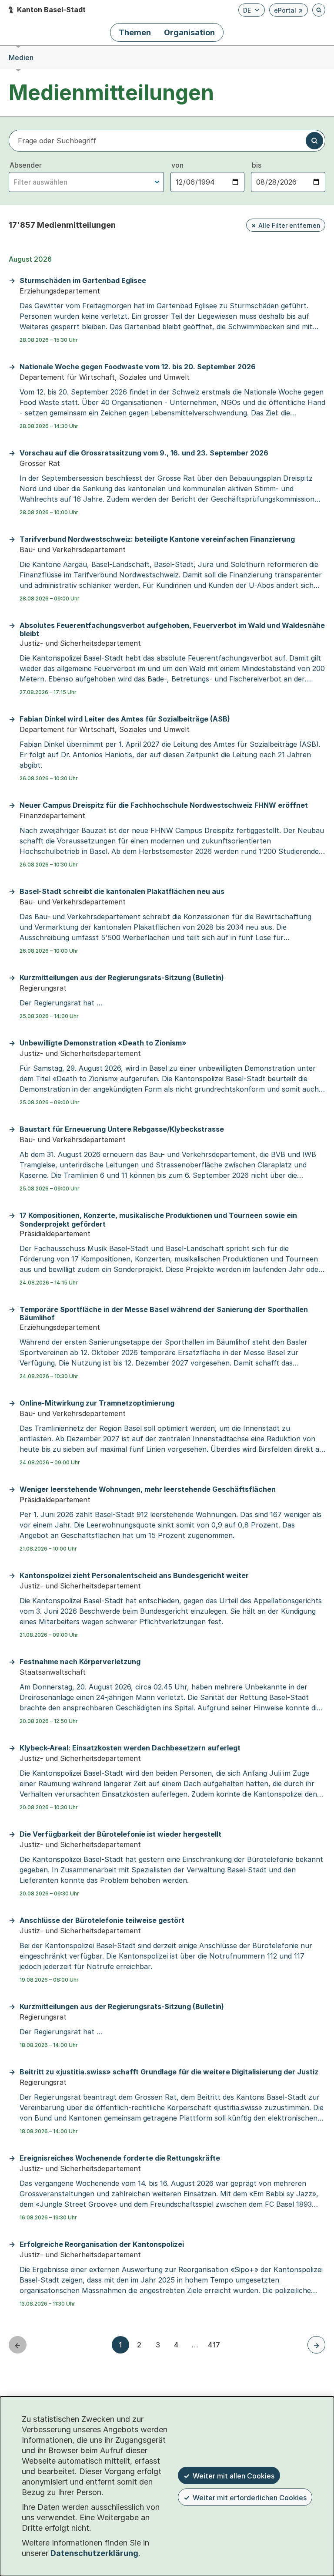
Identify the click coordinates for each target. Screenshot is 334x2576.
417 (214, 2345)
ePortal (289, 12)
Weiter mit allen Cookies (234, 2476)
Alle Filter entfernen (289, 225)
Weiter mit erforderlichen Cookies (250, 2498)
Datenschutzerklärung (94, 2553)
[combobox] (86, 182)
